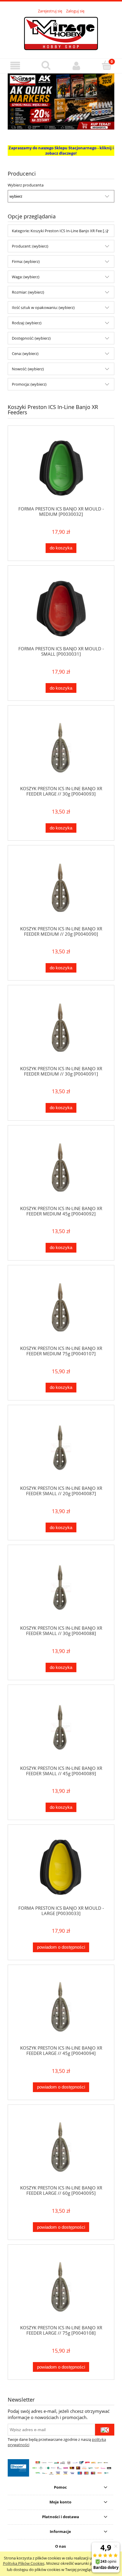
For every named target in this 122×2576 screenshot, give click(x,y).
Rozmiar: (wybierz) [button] (28, 292)
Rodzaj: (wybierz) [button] (27, 323)
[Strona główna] (61, 33)
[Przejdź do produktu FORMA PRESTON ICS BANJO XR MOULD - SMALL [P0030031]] (61, 608)
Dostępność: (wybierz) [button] (31, 338)
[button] (15, 66)
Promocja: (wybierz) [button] (29, 384)
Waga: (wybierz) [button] (26, 277)
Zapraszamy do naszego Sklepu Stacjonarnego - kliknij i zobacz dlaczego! (61, 150)
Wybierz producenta (26, 185)
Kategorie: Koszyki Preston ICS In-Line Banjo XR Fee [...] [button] (60, 231)
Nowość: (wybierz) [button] (28, 369)
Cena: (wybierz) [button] (25, 353)
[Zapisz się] (105, 2430)
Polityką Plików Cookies (24, 2563)
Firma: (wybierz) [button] (26, 261)
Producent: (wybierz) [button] (30, 246)
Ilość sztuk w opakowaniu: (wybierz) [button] (43, 307)
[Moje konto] (76, 66)
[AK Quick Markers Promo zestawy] (61, 101)
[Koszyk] (107, 65)
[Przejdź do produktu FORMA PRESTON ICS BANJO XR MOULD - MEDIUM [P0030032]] (61, 468)
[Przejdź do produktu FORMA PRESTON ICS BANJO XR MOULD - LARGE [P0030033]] (61, 1867)
